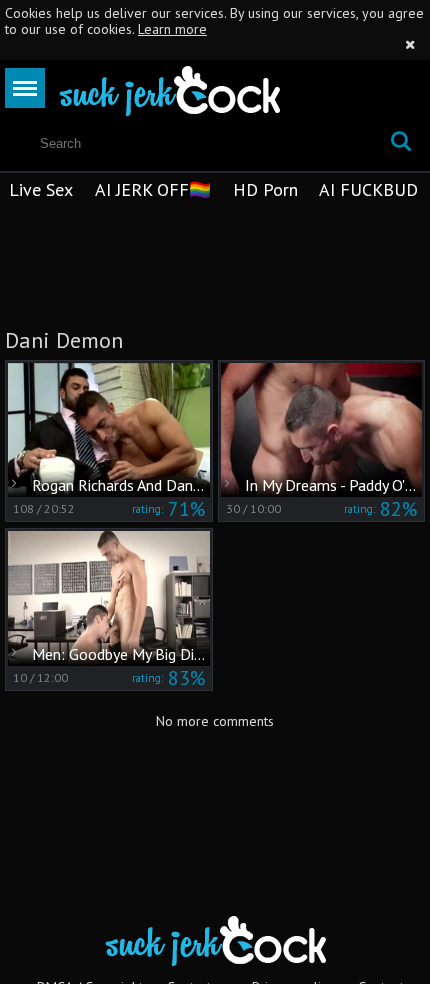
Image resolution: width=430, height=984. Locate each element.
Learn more (172, 29)
